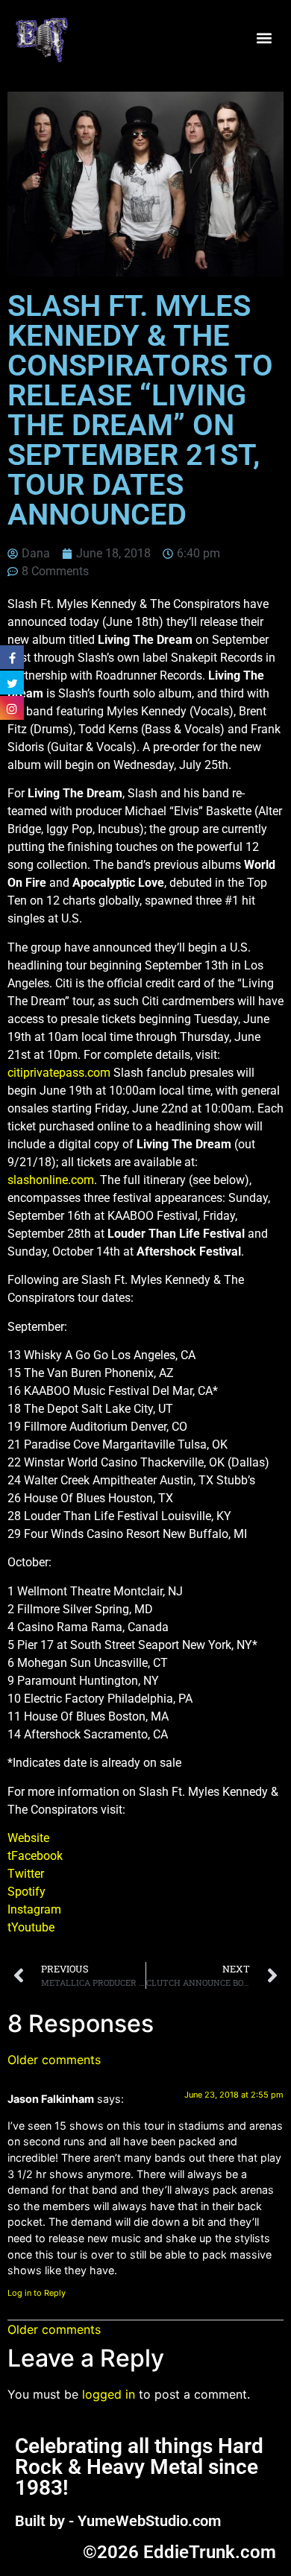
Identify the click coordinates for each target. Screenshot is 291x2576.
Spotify (26, 1892)
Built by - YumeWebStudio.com (118, 2521)
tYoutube (31, 1927)
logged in (109, 2394)
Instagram (34, 1909)
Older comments (54, 2060)
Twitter (26, 1874)
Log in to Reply (37, 2293)
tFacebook (35, 1856)
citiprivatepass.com (59, 1073)
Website (28, 1838)
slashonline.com (51, 1180)
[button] (264, 38)
